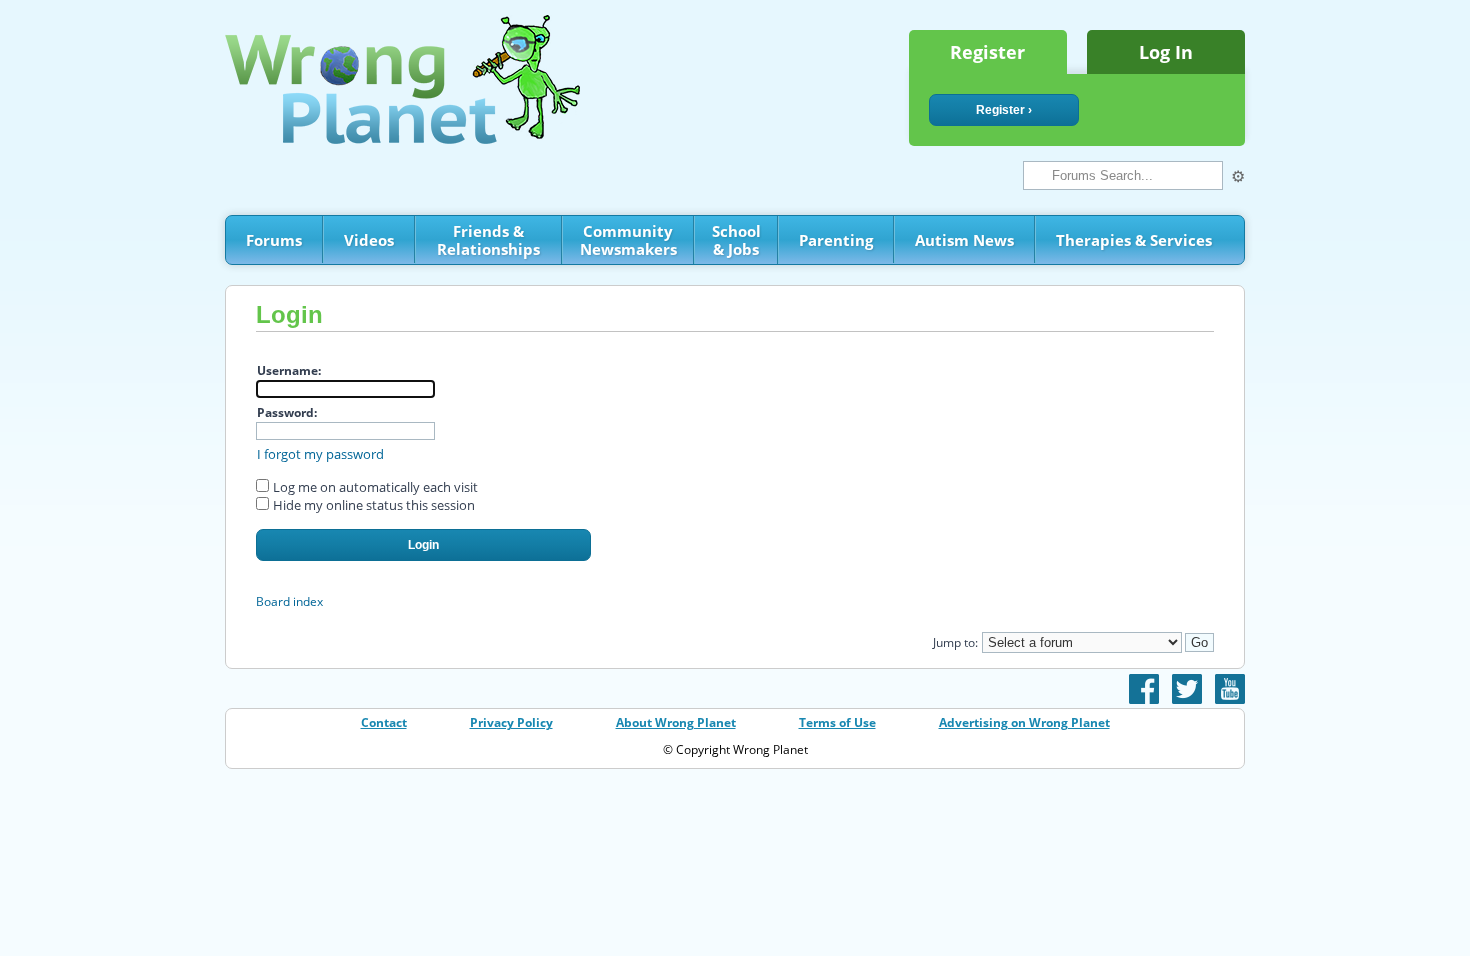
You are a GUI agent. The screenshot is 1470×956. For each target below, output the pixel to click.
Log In (1166, 52)
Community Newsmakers (628, 240)
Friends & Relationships (488, 240)
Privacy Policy (511, 722)
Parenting (836, 240)
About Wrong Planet (676, 722)
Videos (369, 240)
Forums (274, 240)
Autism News (964, 240)
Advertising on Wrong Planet (1024, 722)
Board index (289, 601)
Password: (287, 412)
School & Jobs (736, 240)
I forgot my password (320, 454)
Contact (384, 722)
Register (987, 52)
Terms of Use (837, 722)
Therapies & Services (1134, 240)
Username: (289, 370)
